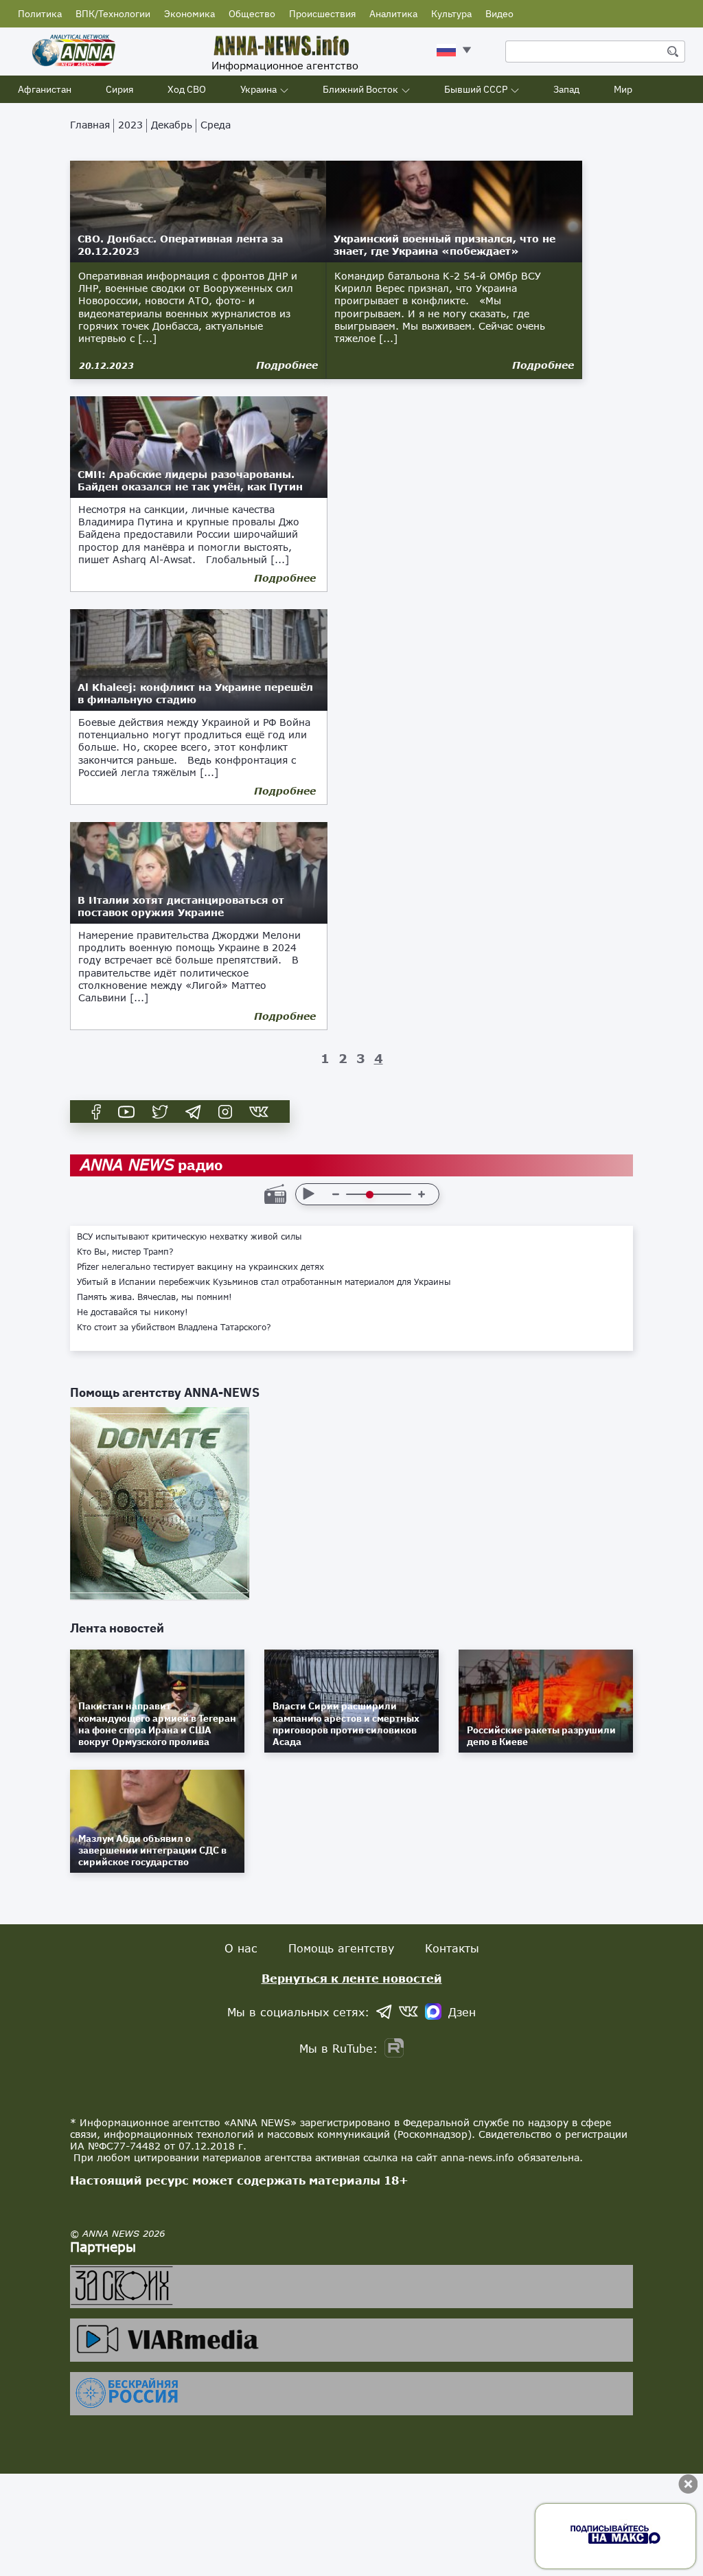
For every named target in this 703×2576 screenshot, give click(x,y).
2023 (130, 125)
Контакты (452, 1948)
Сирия (119, 89)
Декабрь (172, 125)
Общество (252, 14)
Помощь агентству (341, 1948)
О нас (241, 1948)
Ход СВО (187, 89)
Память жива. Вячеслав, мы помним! (154, 1297)
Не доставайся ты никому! (132, 1312)
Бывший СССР (476, 89)
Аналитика (393, 14)
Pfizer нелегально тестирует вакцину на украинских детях (200, 1267)
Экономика (189, 14)
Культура (451, 14)
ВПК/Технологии (113, 14)
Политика (40, 14)
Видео (499, 14)
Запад (566, 89)
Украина (258, 89)
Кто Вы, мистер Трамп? (125, 1252)
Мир (623, 89)
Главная (90, 125)
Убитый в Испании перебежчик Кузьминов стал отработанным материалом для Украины (264, 1282)
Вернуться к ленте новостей (352, 1978)
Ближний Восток (360, 89)
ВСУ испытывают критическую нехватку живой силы (189, 1237)
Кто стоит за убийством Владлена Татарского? (174, 1327)
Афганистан (45, 89)
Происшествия (322, 14)
